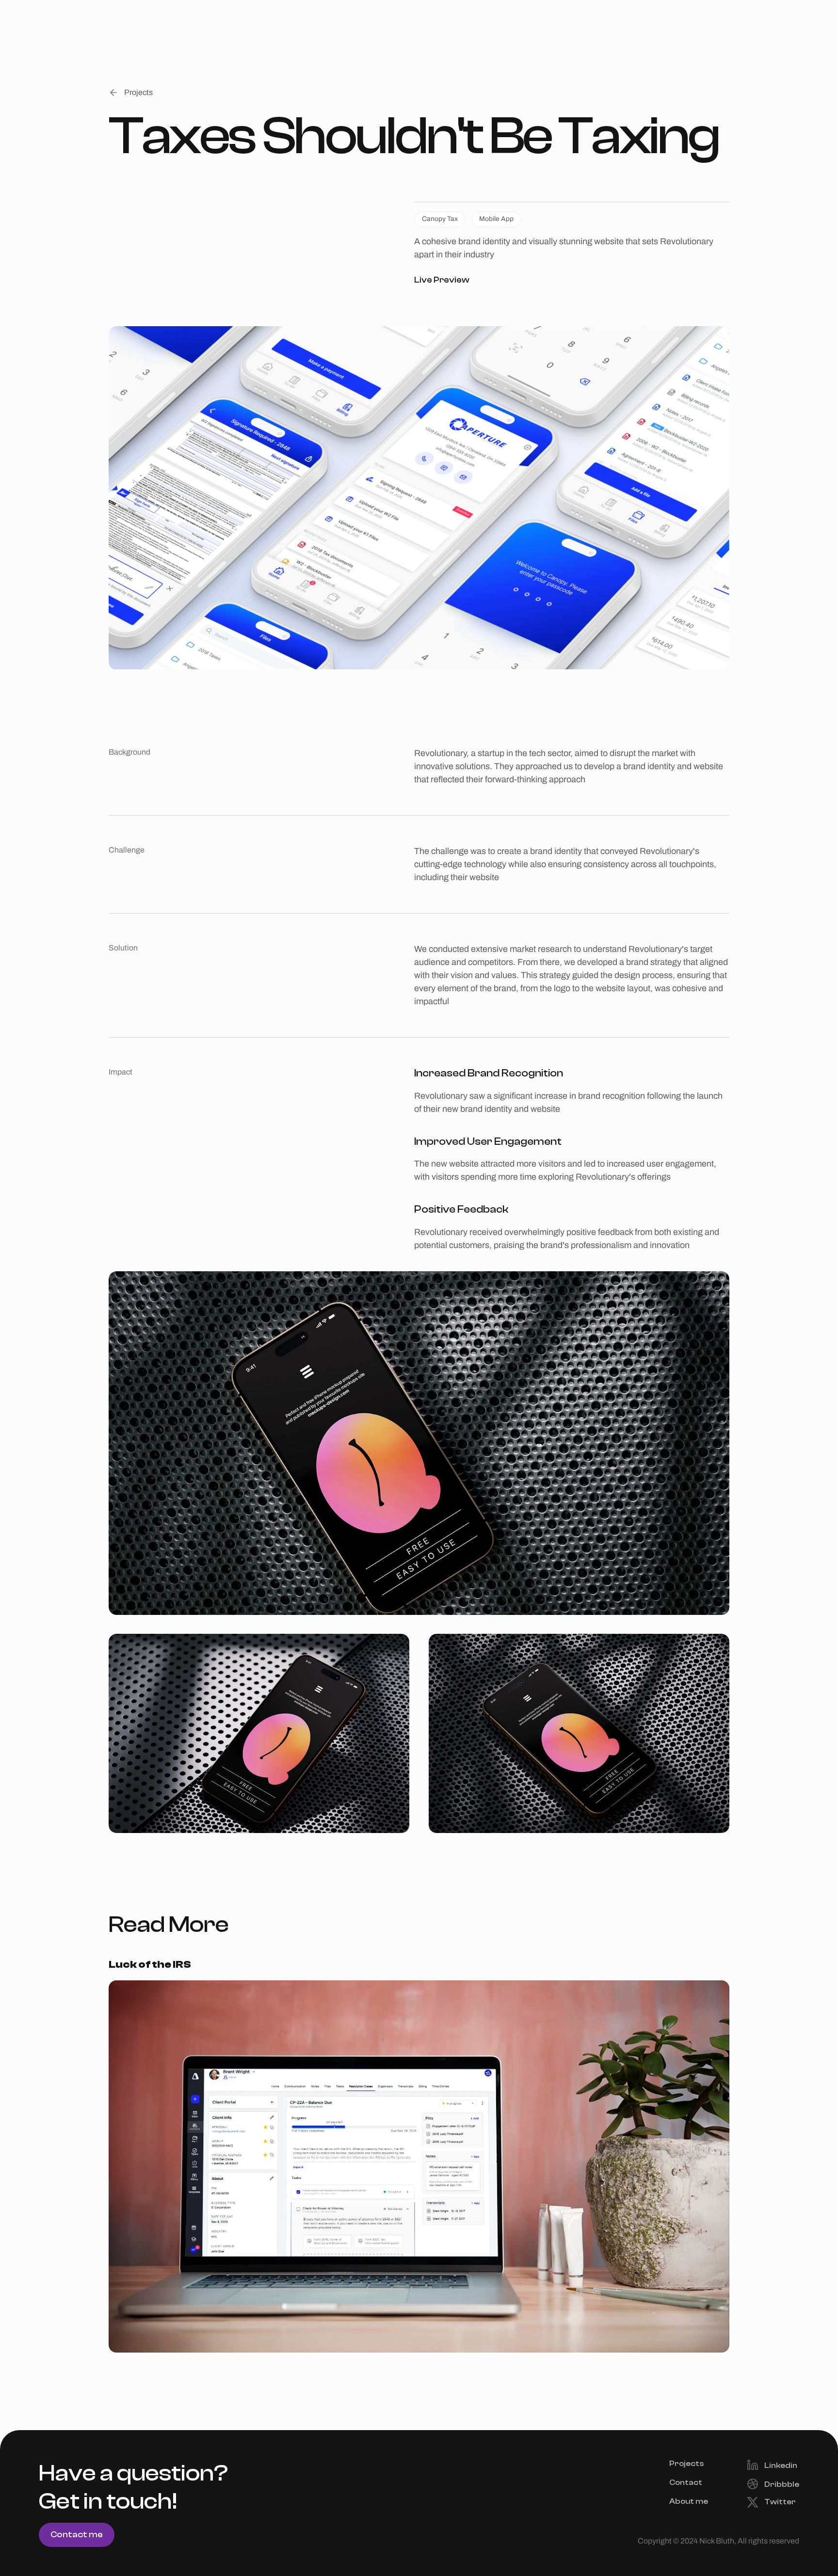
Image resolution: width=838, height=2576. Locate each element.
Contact (686, 2482)
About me (689, 2502)
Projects (686, 2464)
